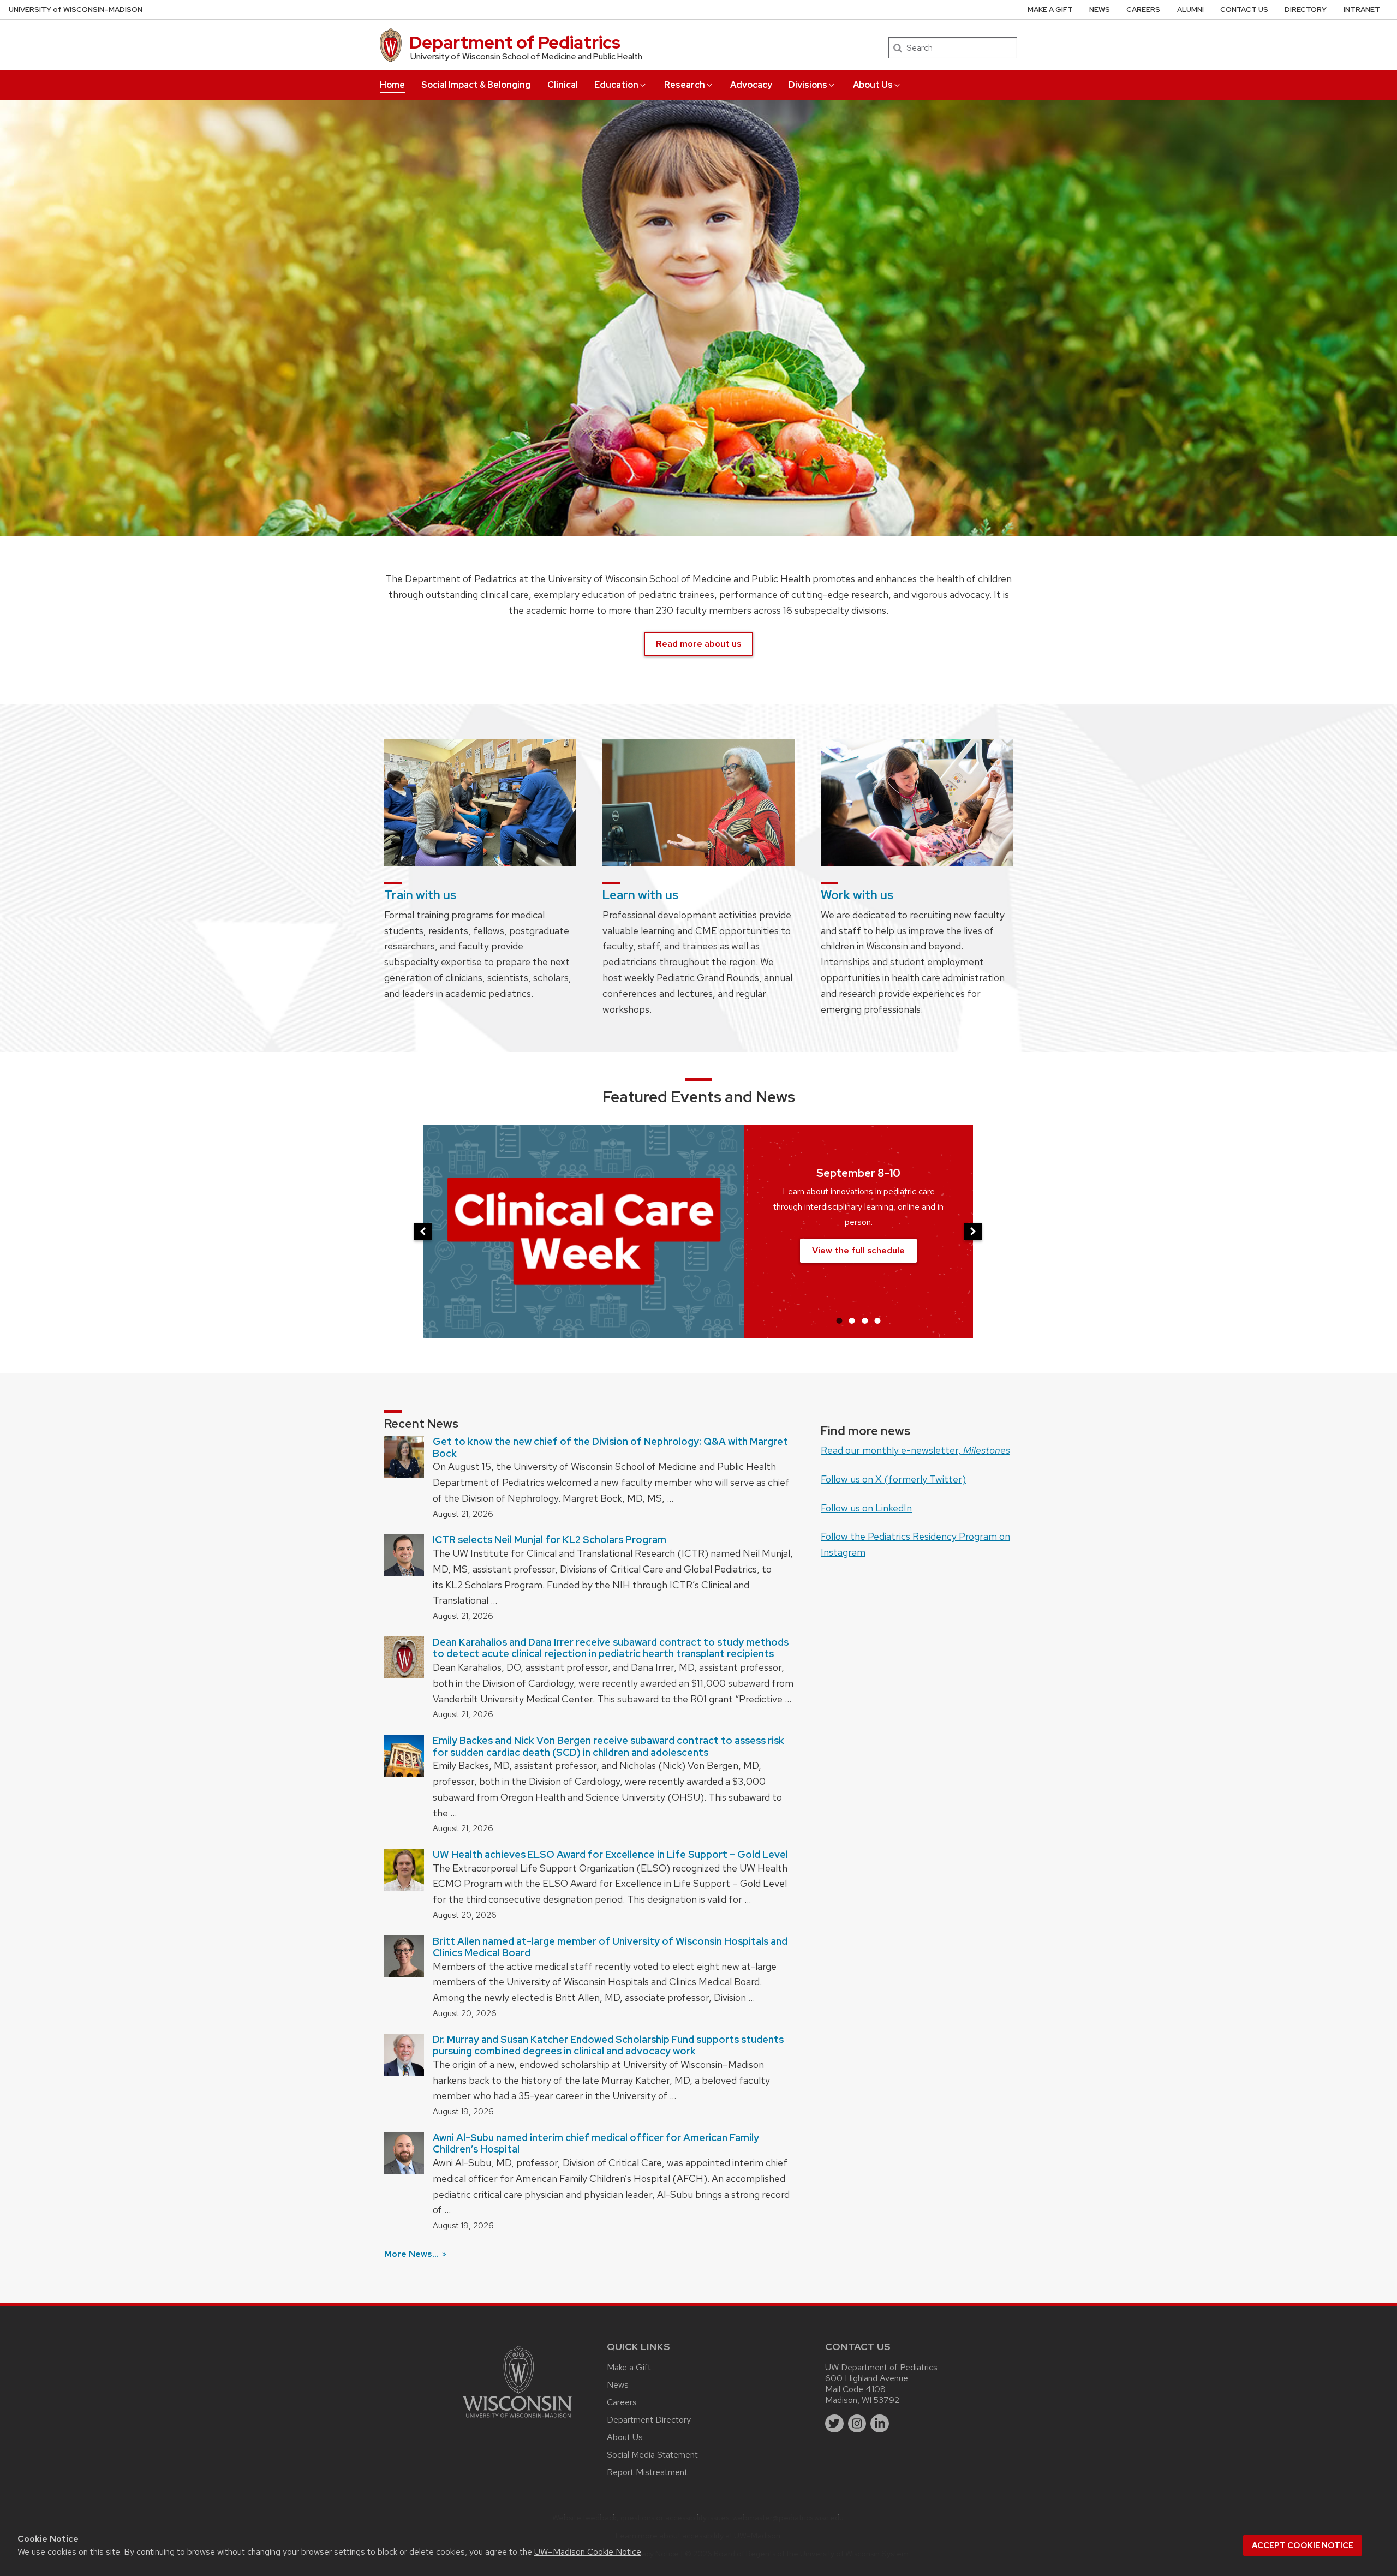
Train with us (420, 895)
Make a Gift (1050, 10)
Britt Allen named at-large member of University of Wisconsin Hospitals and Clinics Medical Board (610, 1947)
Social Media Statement (652, 2455)
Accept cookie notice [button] (1303, 2545)
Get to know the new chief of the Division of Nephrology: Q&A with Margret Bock (610, 1447)
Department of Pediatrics (515, 42)
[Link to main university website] (517, 2420)
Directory (1306, 10)
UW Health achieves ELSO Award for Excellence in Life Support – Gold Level (610, 1854)
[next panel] (973, 1232)
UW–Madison (76, 10)
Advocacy (751, 85)
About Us (873, 85)
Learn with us (640, 895)
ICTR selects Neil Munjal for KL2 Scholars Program (550, 1540)
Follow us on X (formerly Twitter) (893, 1479)
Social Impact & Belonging (476, 85)
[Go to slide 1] (839, 1320)
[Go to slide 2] (852, 1320)
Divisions (808, 85)
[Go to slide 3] (865, 1320)
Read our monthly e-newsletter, (915, 1450)
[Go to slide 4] (877, 1320)
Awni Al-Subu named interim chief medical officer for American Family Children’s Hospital (596, 2144)
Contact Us (1244, 10)
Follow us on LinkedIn (866, 1508)
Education (616, 85)
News (1100, 10)
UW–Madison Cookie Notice (588, 2552)
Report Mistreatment (647, 2472)
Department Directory (649, 2420)
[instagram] (857, 2424)
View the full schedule (858, 1250)
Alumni (1190, 10)
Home (392, 85)
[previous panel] (423, 1232)
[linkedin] (880, 2424)
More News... (413, 2254)
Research (685, 85)
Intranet (1362, 10)
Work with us (857, 895)
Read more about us (698, 644)
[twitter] (834, 2424)
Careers (1143, 10)
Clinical (563, 85)
